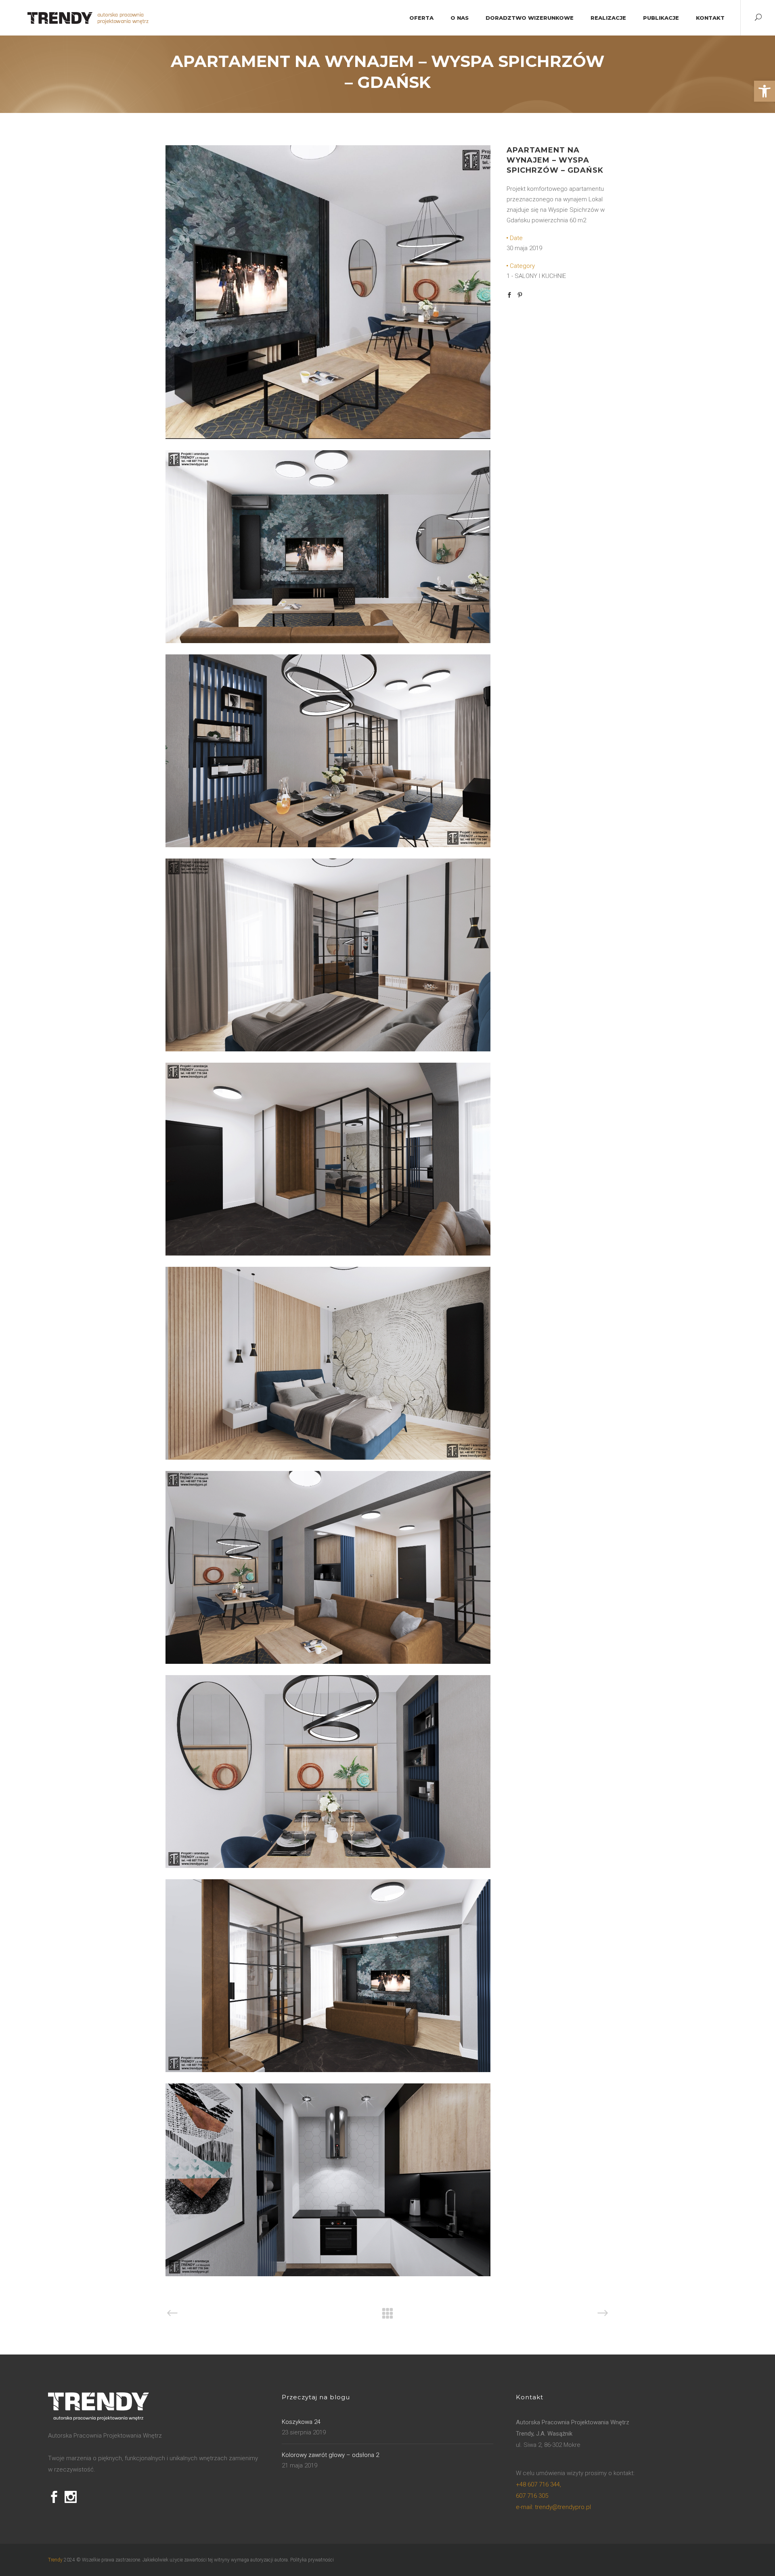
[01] (328, 1049)
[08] (328, 1254)
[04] (328, 641)
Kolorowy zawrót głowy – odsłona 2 (330, 2455)
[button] (765, 91)
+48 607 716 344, (538, 2484)
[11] (328, 2274)
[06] (328, 1866)
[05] (328, 845)
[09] (328, 2070)
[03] (328, 437)
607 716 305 (532, 2496)
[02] (328, 1458)
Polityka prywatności (312, 2560)
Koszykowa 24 (301, 2422)
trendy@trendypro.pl (553, 2507)
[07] (328, 1662)
